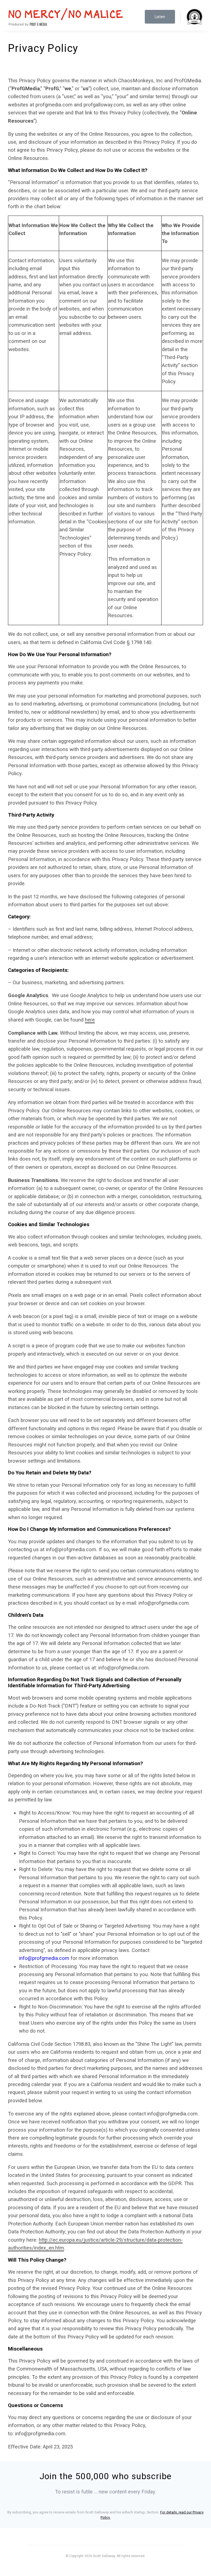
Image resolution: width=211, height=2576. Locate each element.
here (90, 1020)
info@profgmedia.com (44, 1958)
